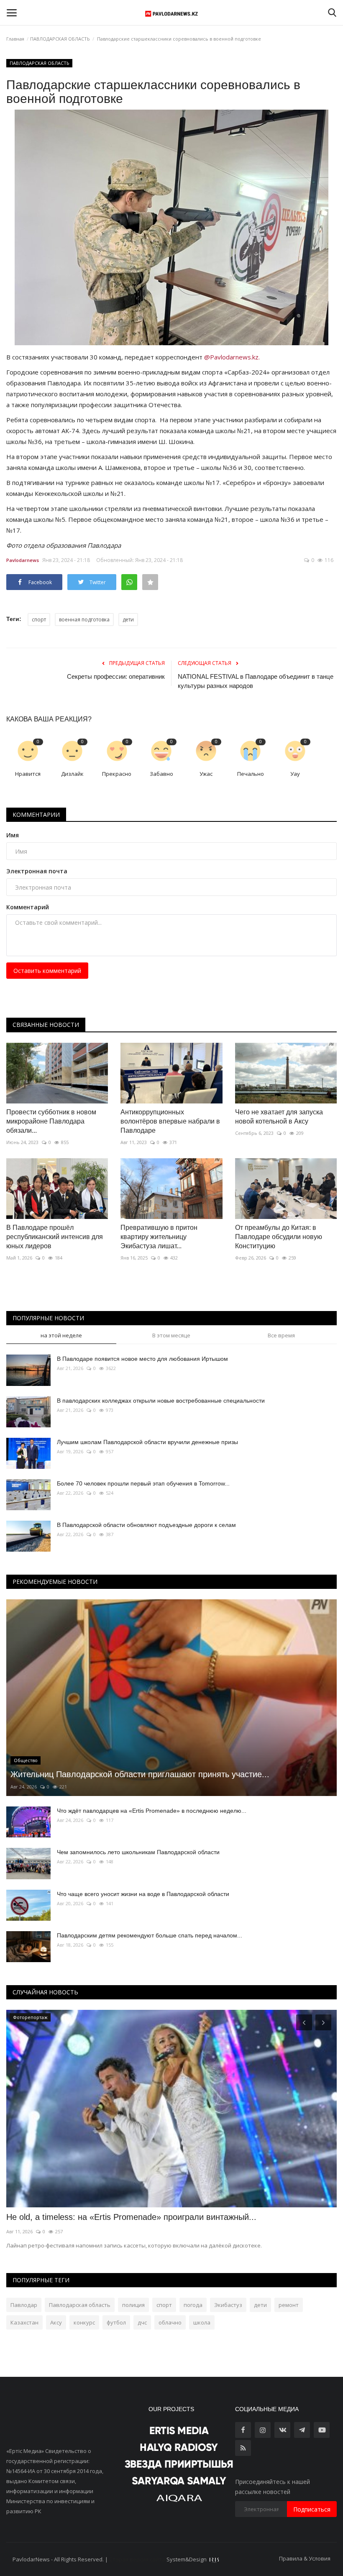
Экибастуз (228, 2305)
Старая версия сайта (137, 2559)
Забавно (161, 774)
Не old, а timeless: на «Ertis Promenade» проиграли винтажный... (131, 2217)
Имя (13, 835)
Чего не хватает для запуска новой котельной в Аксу (279, 1117)
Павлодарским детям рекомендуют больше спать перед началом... (150, 1935)
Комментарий (28, 907)
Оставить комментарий (47, 971)
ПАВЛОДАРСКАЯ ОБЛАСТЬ (60, 39)
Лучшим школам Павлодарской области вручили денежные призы (147, 1442)
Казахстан (24, 2322)
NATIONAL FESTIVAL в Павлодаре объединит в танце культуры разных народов (256, 681)
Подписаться (312, 2509)
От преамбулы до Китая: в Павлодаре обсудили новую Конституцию (279, 1237)
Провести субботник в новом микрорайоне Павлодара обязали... (51, 1121)
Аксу (56, 2322)
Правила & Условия (305, 2558)
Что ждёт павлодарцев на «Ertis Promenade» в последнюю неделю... (152, 1811)
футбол (116, 2322)
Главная (15, 39)
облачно (170, 2322)
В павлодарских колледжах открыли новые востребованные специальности (161, 1401)
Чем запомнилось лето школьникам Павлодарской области (138, 1852)
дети (128, 620)
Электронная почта (37, 871)
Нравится (28, 774)
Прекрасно (117, 774)
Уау (295, 774)
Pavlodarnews (23, 560)
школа (202, 2322)
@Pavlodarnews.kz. (233, 357)
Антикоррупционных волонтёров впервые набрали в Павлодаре (170, 1121)
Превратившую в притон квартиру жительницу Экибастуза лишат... (159, 1237)
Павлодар (24, 2305)
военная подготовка (84, 620)
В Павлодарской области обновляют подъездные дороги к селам (146, 1525)
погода (193, 2305)
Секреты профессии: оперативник (116, 676)
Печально (251, 774)
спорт (39, 620)
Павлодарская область (80, 2305)
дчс (142, 2322)
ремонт (289, 2305)
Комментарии (36, 815)
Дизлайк (72, 774)
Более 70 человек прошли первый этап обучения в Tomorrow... (143, 1483)
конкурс (84, 2322)
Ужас (206, 774)
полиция (133, 2305)
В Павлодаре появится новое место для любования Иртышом (142, 1359)
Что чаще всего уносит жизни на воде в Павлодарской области (143, 1894)
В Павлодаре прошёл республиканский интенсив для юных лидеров (55, 1237)
